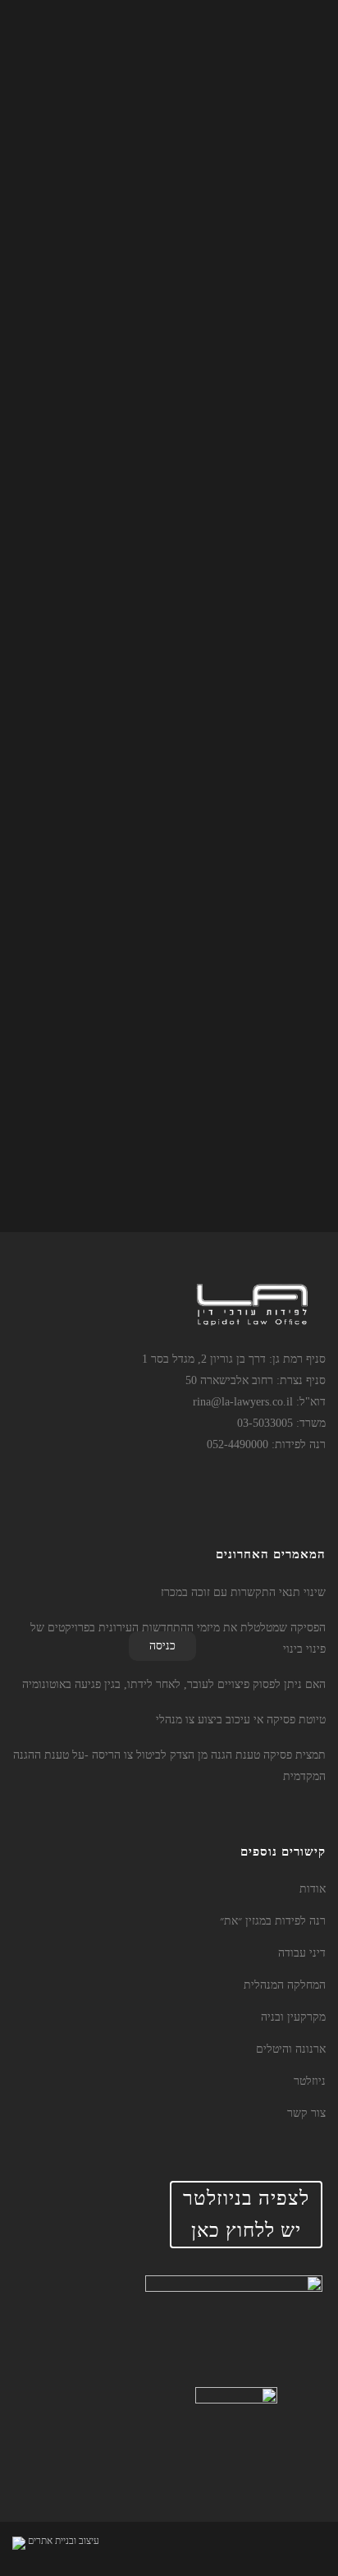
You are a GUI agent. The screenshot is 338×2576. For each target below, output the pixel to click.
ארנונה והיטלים (291, 2049)
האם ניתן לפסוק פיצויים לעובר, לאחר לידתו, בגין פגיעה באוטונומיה (174, 1684)
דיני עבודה (302, 1953)
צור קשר (306, 2113)
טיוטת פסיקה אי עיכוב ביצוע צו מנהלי (241, 1720)
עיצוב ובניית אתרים (64, 2541)
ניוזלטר (310, 2081)
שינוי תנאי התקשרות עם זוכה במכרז (243, 1592)
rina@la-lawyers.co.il (243, 1402)
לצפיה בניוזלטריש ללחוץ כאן (246, 2214)
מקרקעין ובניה (293, 2017)
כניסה (162, 1646)
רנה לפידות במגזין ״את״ (273, 1921)
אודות (313, 1889)
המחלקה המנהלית (285, 1985)
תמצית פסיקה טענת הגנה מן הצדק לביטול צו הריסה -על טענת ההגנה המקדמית (169, 1766)
